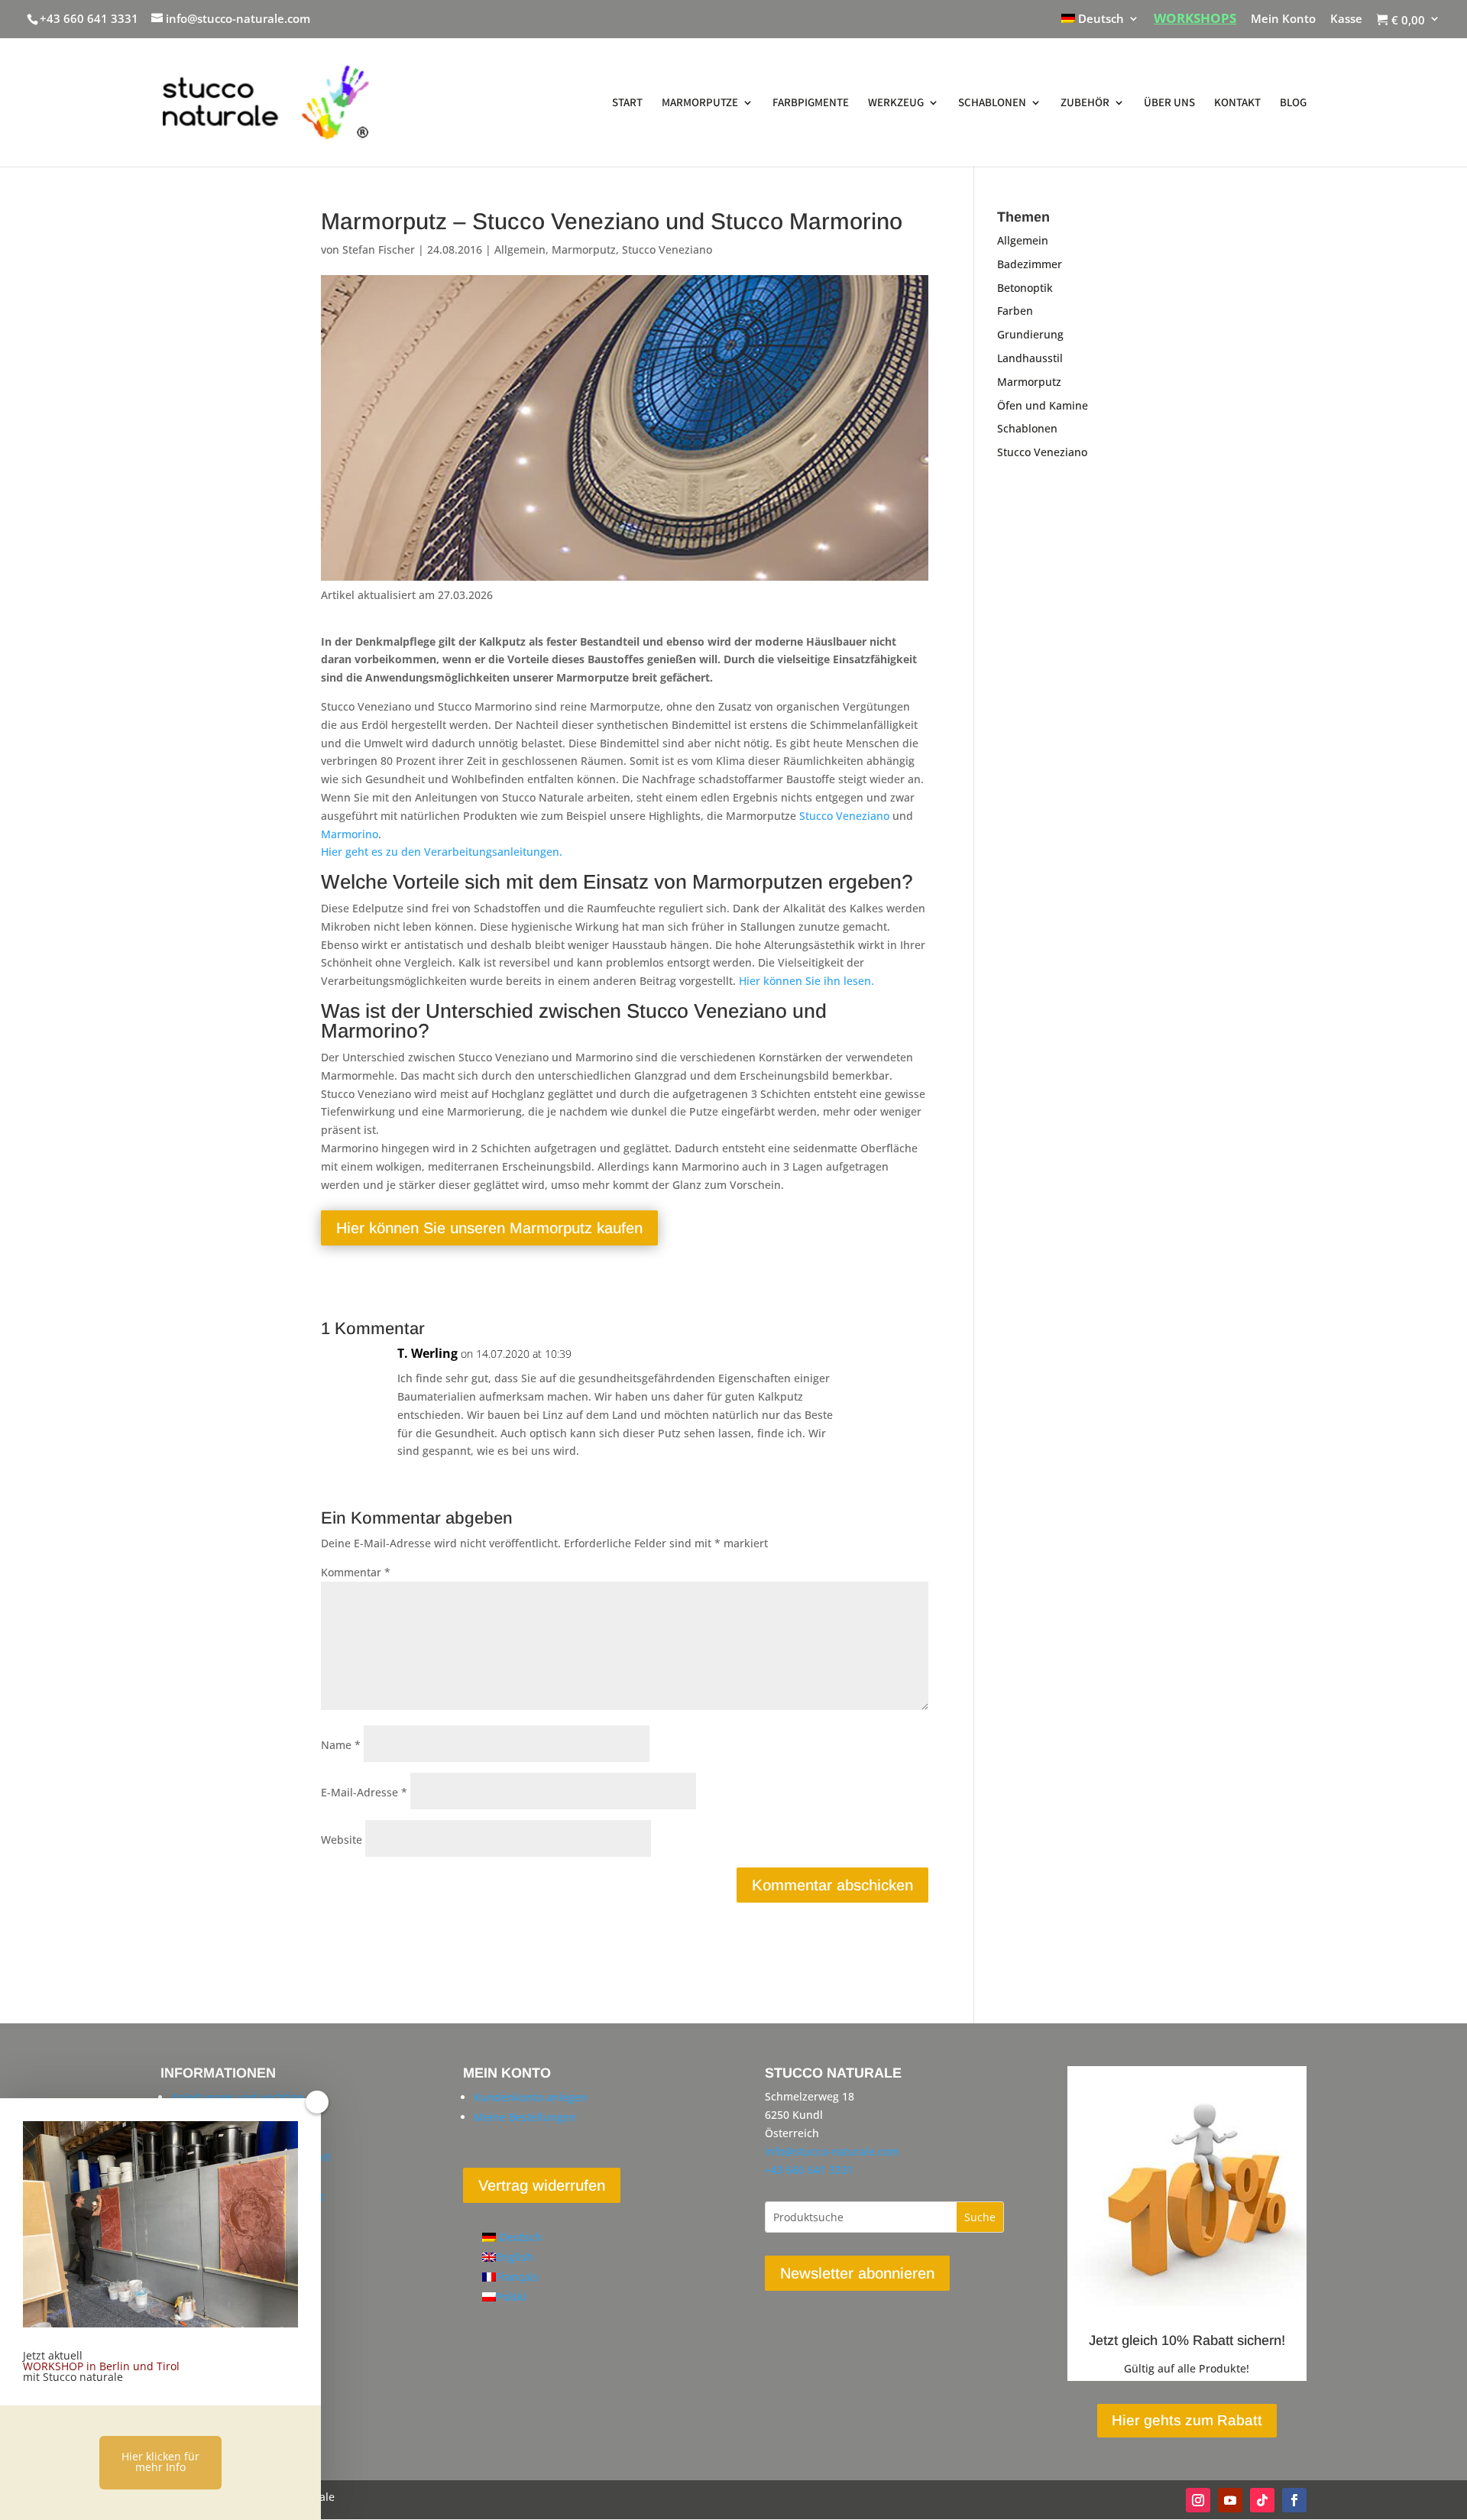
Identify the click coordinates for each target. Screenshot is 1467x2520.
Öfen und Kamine (1043, 405)
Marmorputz (584, 249)
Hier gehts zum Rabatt (1187, 2420)
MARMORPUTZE (700, 103)
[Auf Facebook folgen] (1294, 2500)
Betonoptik (1025, 288)
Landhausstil (1030, 358)
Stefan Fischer (379, 249)
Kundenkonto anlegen (531, 2097)
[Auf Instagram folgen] (1198, 2500)
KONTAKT (1237, 103)
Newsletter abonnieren (857, 2273)
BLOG (1293, 103)
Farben (1015, 311)
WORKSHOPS (1195, 19)
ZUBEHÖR (1085, 103)
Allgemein (520, 249)
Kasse (1346, 19)
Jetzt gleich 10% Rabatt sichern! (1187, 2340)
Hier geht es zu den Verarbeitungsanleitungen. (442, 852)
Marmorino (350, 834)
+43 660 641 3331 (89, 18)
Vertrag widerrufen (542, 2185)
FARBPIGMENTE (811, 103)
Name (341, 1745)
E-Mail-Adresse (364, 1792)
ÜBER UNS (1169, 103)
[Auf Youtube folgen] (1230, 2500)
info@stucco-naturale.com (832, 2151)
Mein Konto (1283, 19)
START (627, 103)
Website (342, 1840)
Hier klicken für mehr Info (160, 2462)
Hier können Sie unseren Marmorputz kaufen (489, 1228)
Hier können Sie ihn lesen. (806, 981)
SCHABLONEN (992, 103)
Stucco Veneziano (667, 249)
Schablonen (1027, 428)
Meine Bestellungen (525, 2117)
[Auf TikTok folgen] (1262, 2500)
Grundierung (1030, 334)
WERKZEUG (896, 103)
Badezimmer (1030, 264)
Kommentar (356, 1572)
